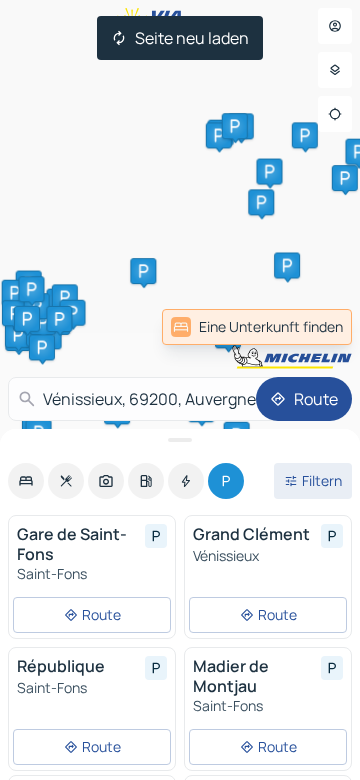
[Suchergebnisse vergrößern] (180, 440)
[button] (261, 202)
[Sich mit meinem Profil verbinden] (335, 26)
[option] (26, 481)
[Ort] (335, 114)
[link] (257, 327)
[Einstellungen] (335, 70)
